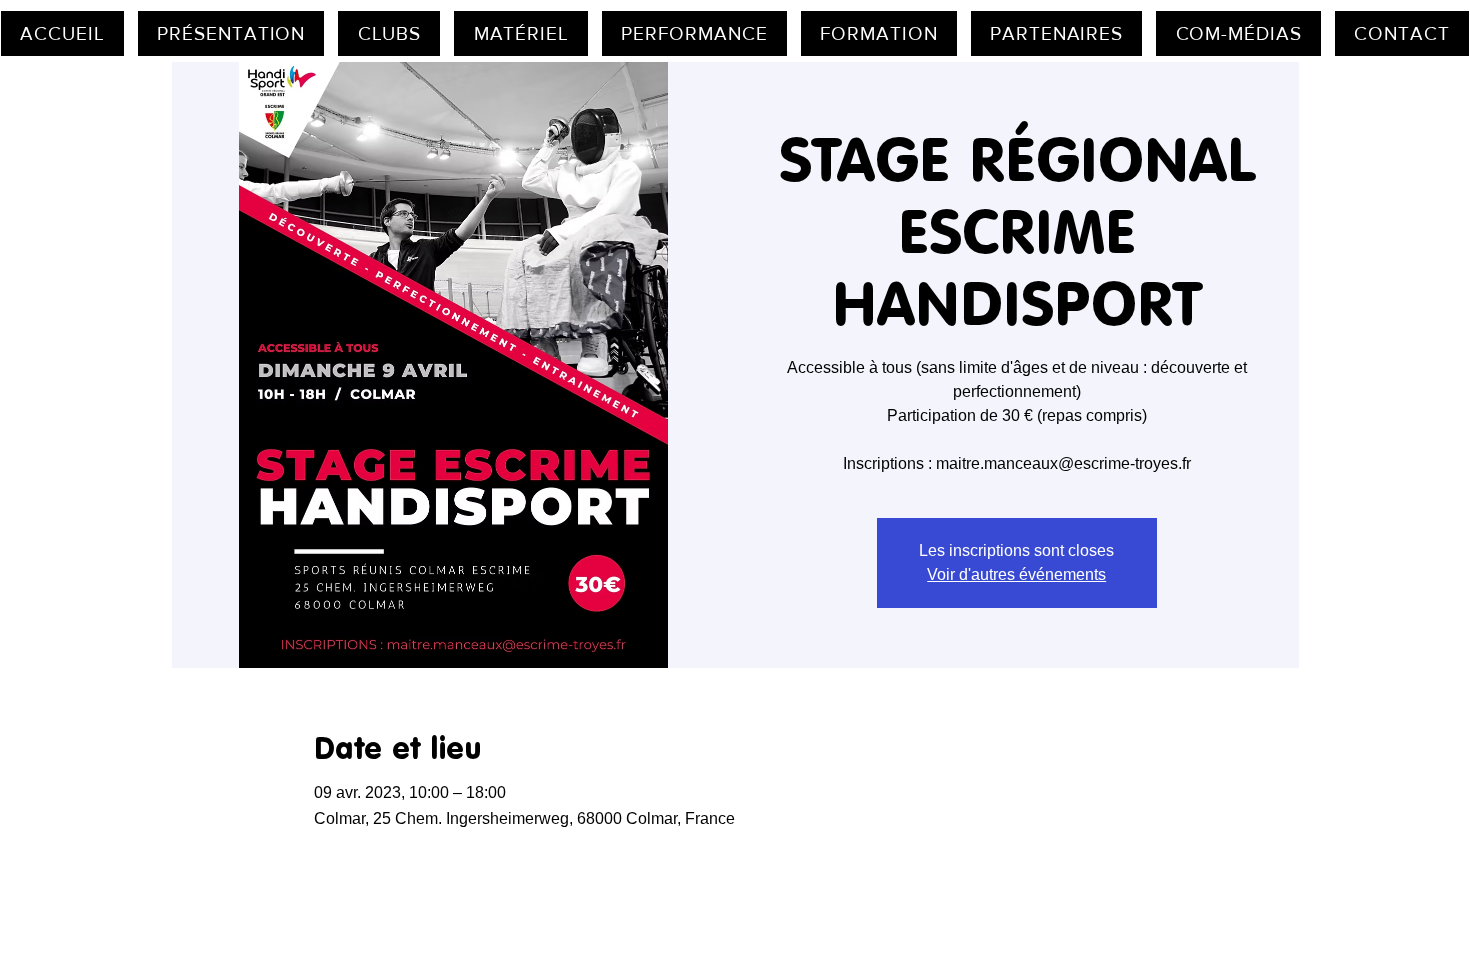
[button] (231, 33)
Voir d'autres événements (1016, 574)
